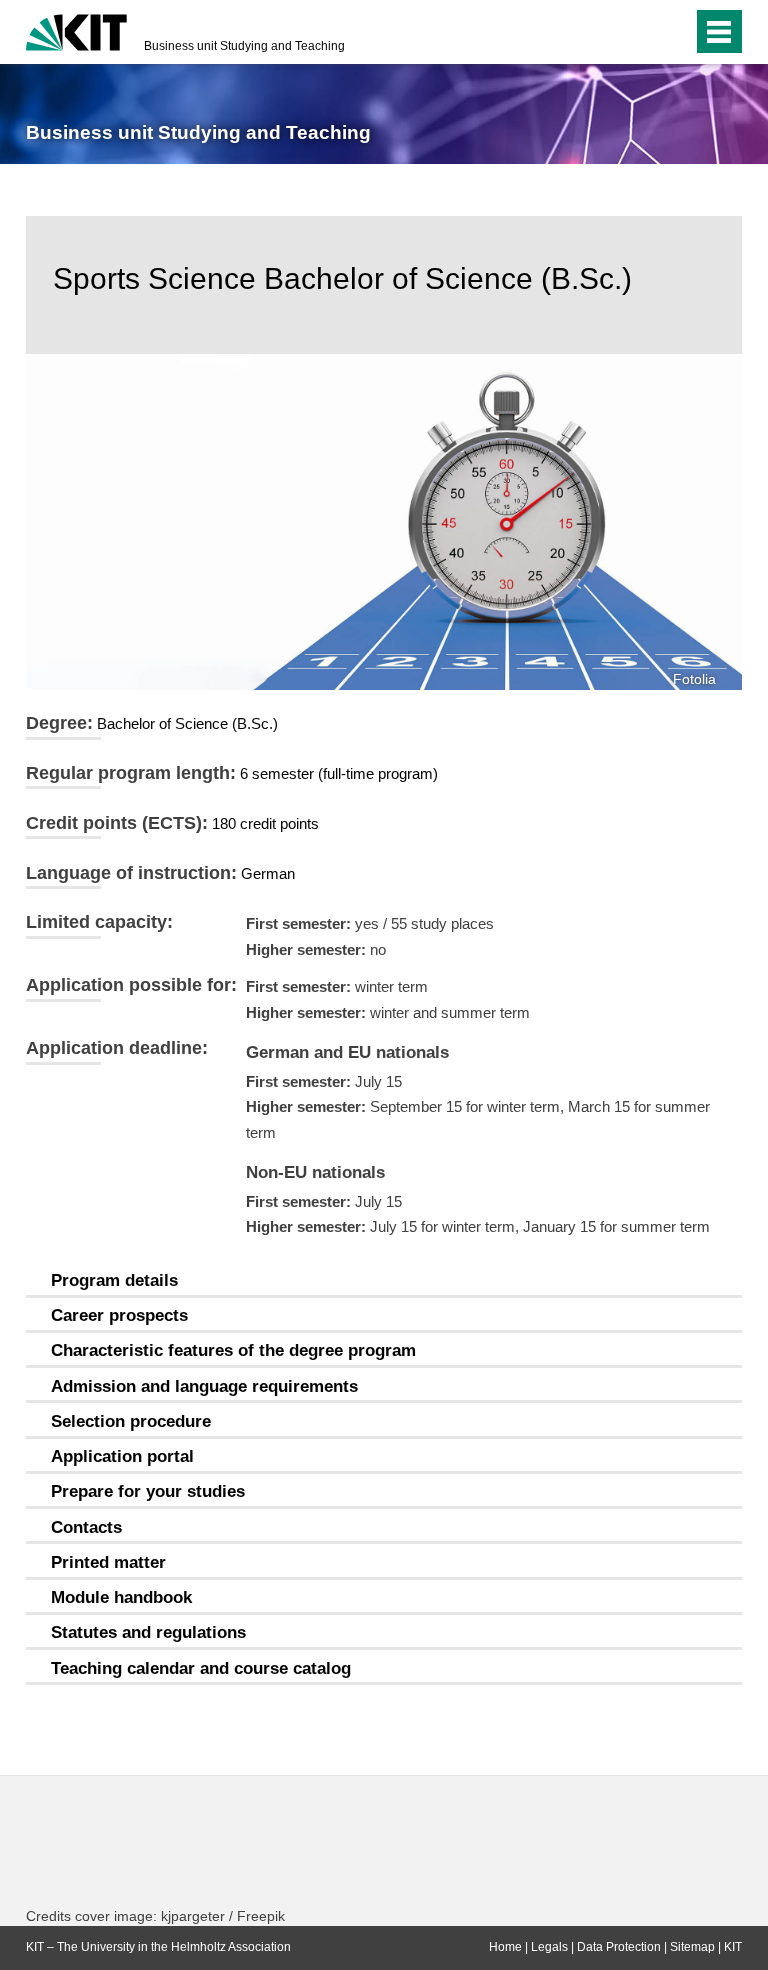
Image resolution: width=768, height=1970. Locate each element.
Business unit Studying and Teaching (244, 46)
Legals (549, 1947)
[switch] (637, 32)
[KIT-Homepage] (76, 30)
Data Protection (619, 1947)
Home (505, 1947)
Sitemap (692, 1947)
